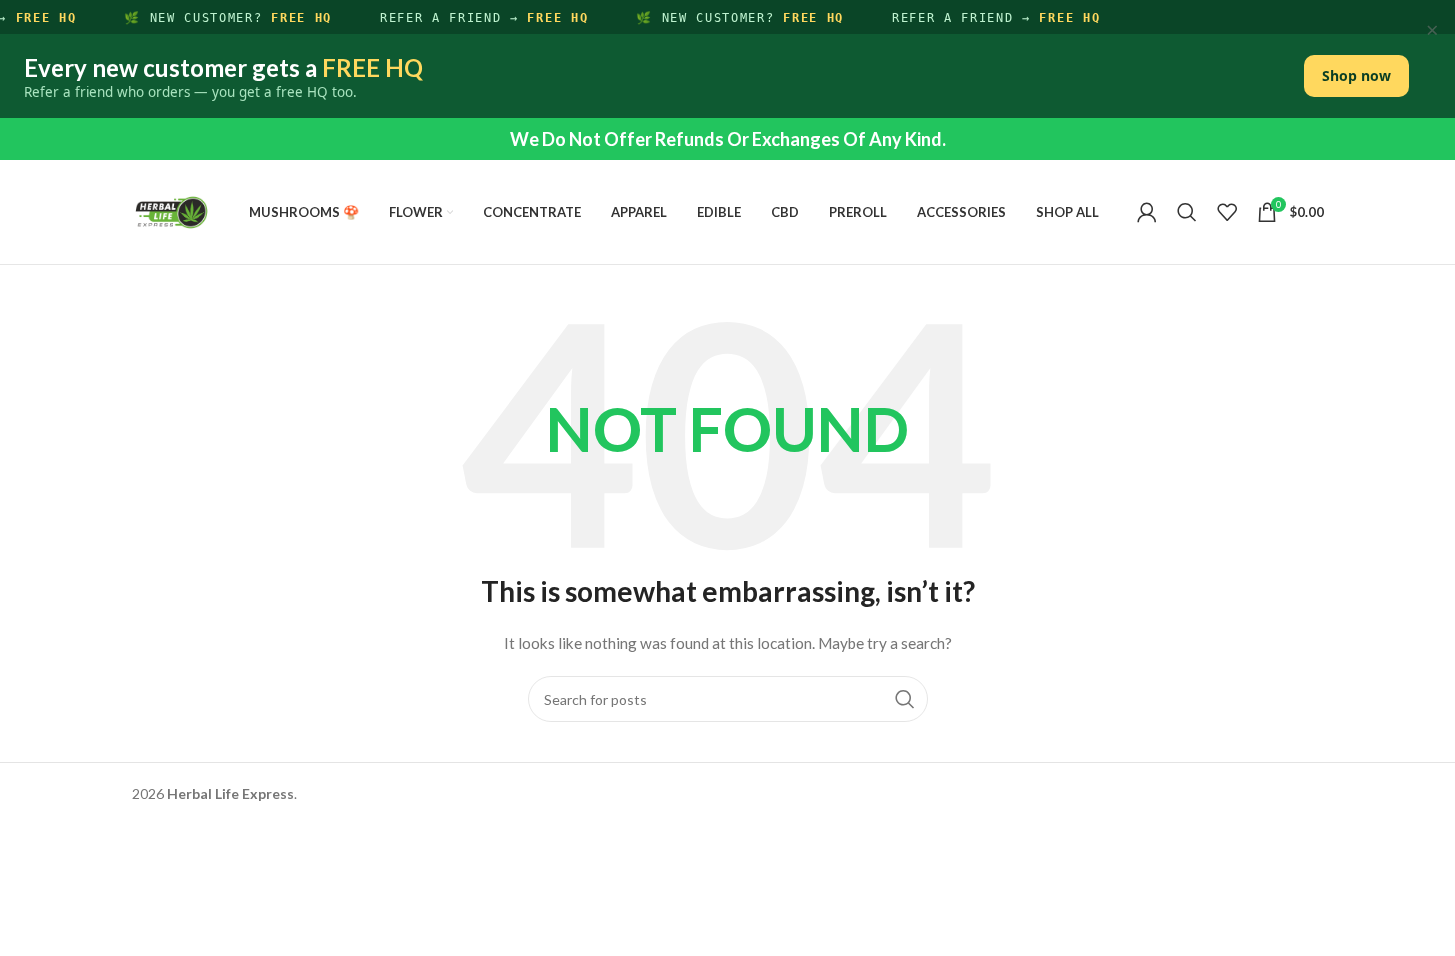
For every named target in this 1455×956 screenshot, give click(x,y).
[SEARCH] (905, 699)
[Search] (1187, 212)
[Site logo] (172, 210)
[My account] (1147, 212)
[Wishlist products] (1227, 212)
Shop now (1356, 75)
